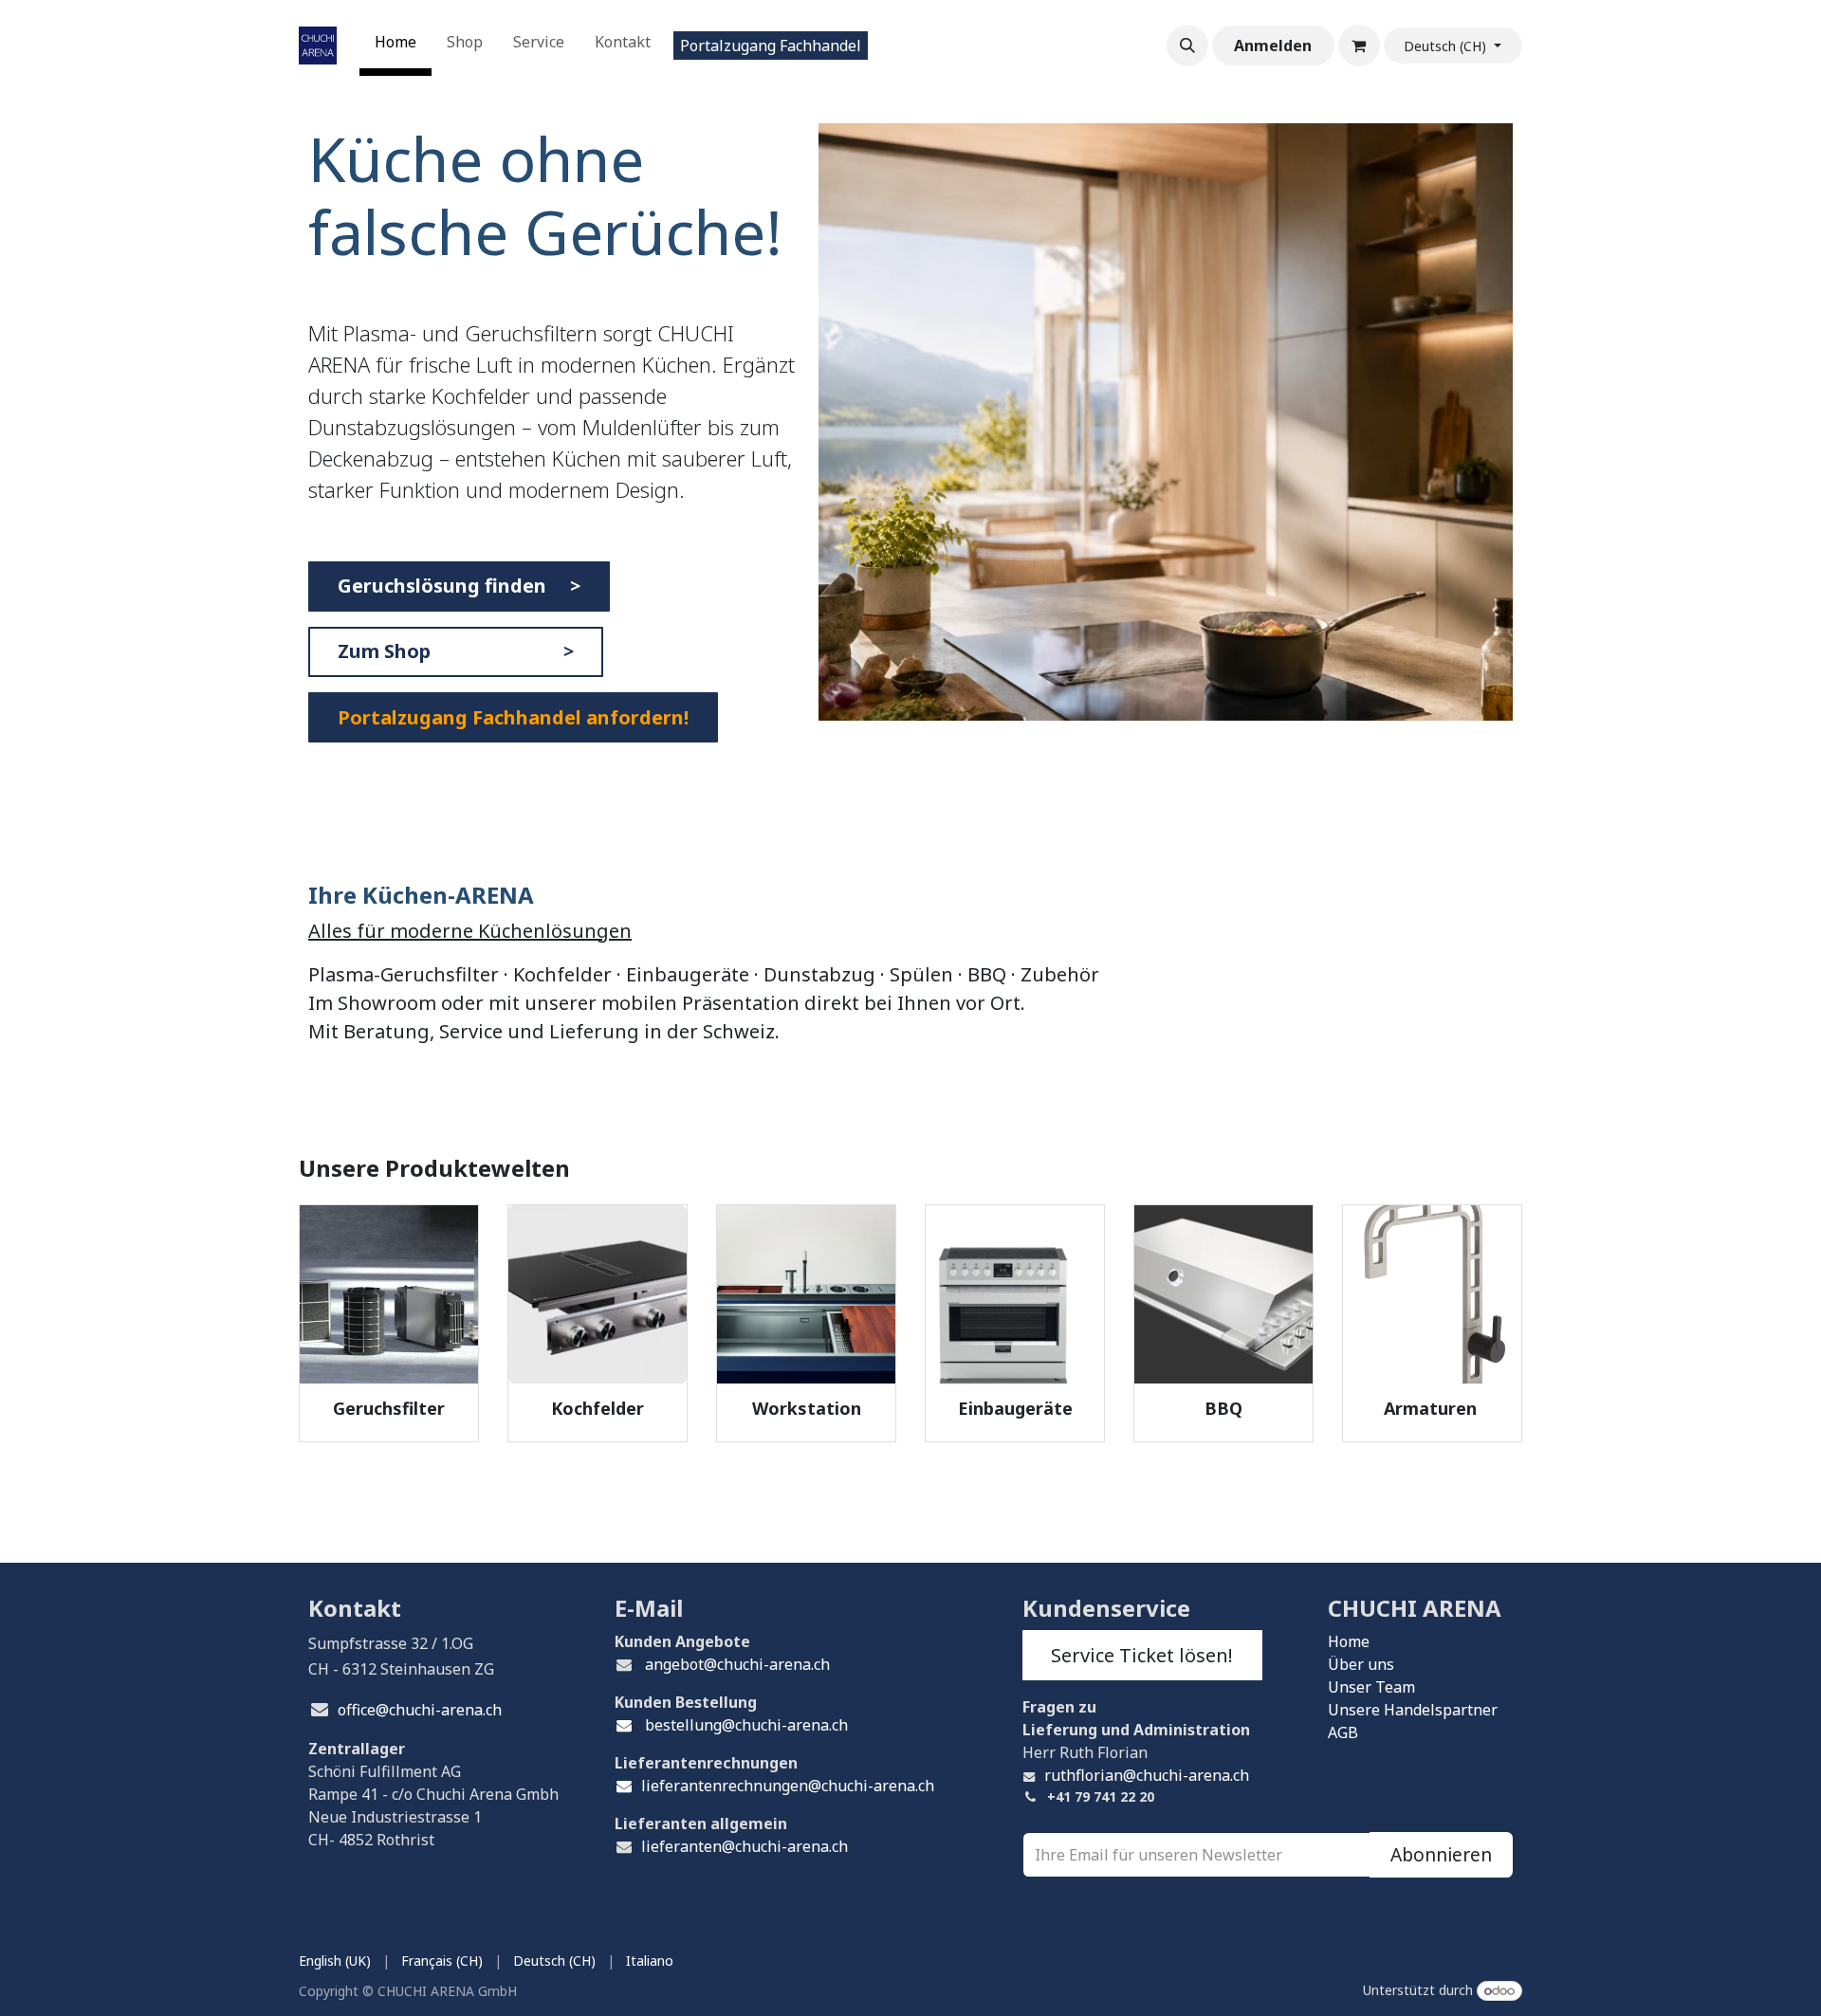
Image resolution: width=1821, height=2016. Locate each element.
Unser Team (1371, 1687)
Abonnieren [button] (1441, 1854)
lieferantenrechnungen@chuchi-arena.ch (788, 1786)
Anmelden (1273, 46)
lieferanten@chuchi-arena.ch (745, 1846)
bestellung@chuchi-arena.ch (745, 1725)
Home (1349, 1641)
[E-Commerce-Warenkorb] (1359, 46)
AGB (1343, 1732)
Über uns (1361, 1664)
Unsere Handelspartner (1413, 1710)
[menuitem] (395, 46)
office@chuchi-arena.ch (420, 1710)
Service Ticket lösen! (1142, 1655)
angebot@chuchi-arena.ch (737, 1664)
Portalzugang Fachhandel (771, 46)
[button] (1187, 46)
